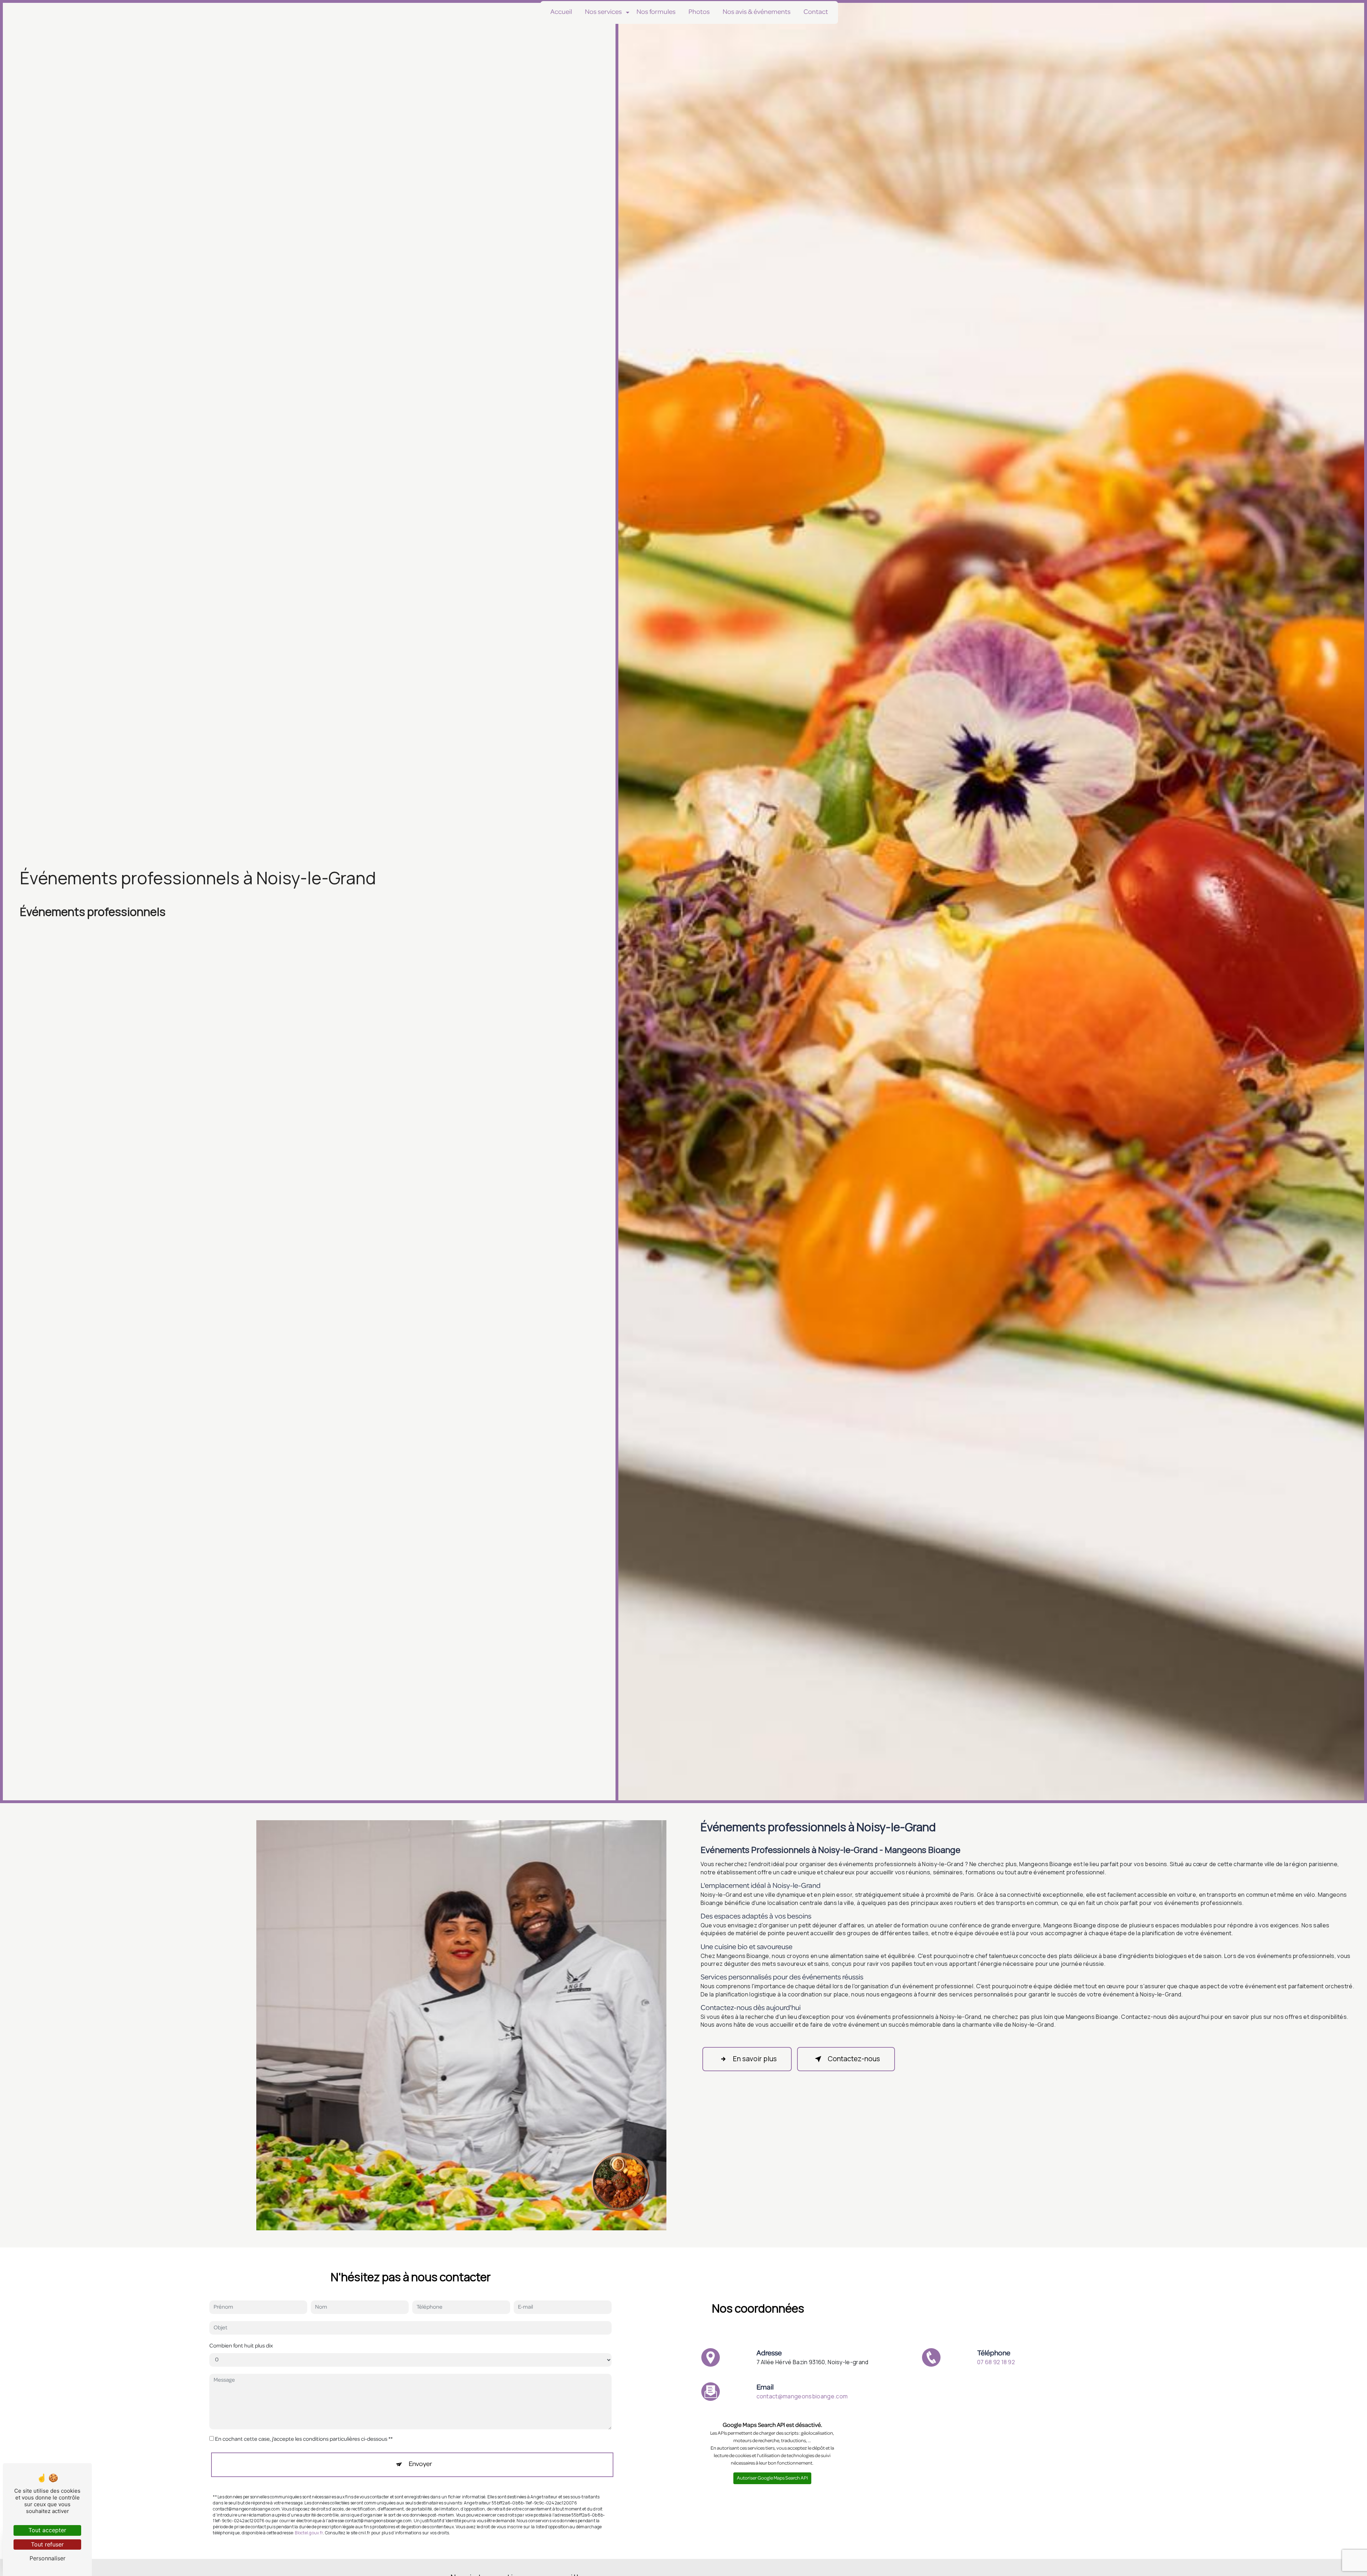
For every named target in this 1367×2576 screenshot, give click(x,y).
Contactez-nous (854, 2059)
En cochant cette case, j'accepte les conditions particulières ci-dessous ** (304, 2440)
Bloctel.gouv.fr (309, 2533)
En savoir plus (755, 2059)
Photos (699, 12)
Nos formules (656, 12)
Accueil (561, 12)
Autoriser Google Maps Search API (772, 2479)
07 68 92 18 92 (996, 2362)
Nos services (603, 12)
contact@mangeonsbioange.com (802, 2396)
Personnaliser (48, 2558)
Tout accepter (47, 2530)
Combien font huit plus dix (241, 2346)
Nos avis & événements (757, 12)
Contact (816, 12)
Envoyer (420, 2465)
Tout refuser (47, 2544)
